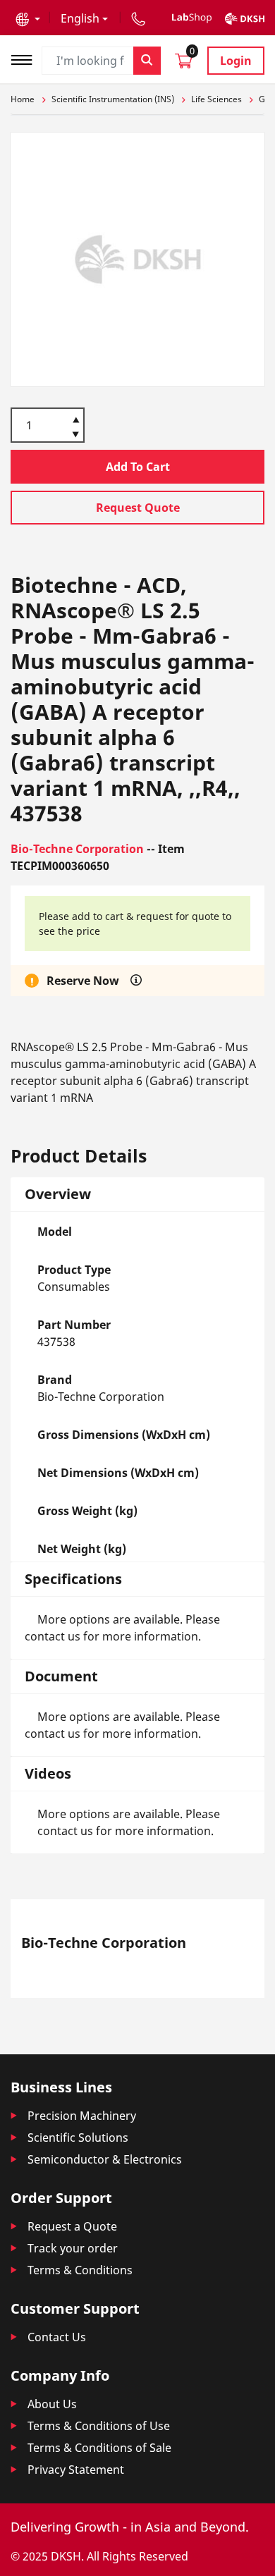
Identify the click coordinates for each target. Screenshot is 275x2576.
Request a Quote (72, 2226)
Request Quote (138, 508)
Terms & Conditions (80, 2270)
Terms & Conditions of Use (99, 2426)
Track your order (73, 2248)
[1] (76, 436)
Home (23, 99)
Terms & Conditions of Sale (99, 2448)
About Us (52, 2404)
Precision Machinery (82, 2116)
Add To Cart (138, 467)
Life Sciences (216, 99)
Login (236, 61)
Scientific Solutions (78, 2138)
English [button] (80, 18)
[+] (76, 419)
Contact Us (57, 2337)
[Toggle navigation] (26, 58)
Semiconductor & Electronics (105, 2159)
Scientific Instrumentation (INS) (113, 99)
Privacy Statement (76, 2470)
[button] (28, 18)
